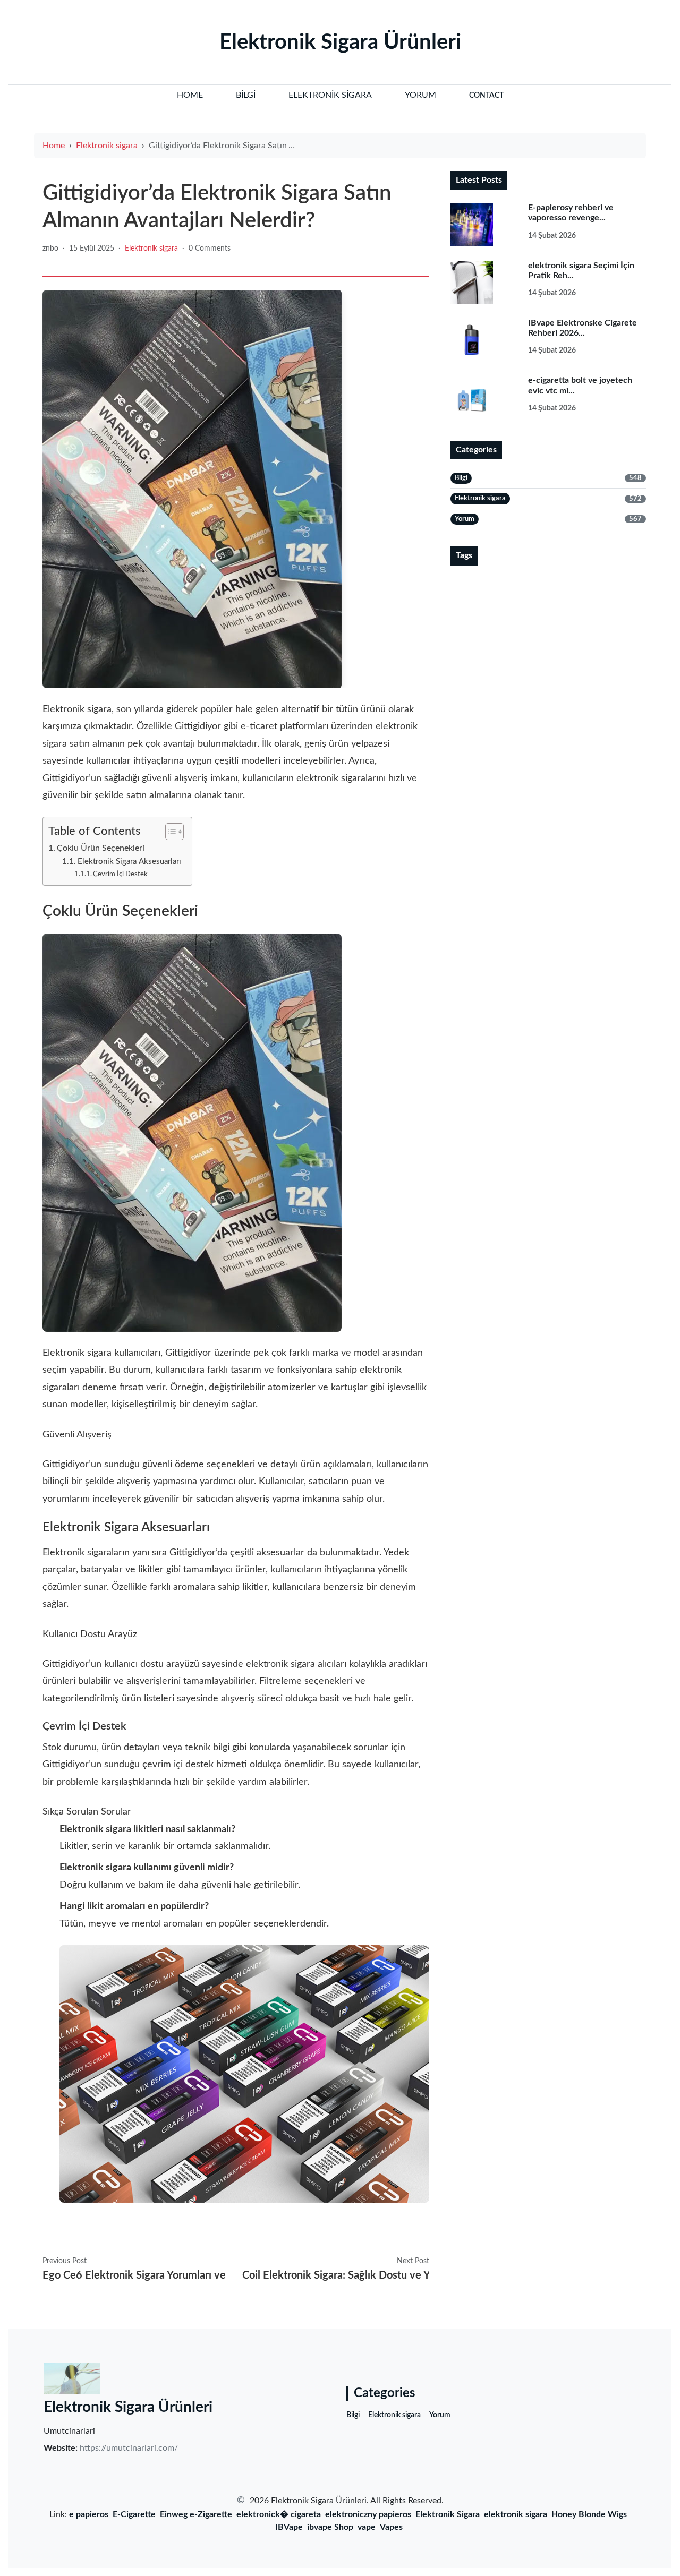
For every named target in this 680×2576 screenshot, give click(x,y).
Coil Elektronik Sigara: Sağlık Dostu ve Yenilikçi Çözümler (336, 2275)
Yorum (440, 2415)
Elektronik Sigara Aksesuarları (129, 862)
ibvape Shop (330, 2527)
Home (54, 146)
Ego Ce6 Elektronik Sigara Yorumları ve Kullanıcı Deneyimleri (136, 2275)
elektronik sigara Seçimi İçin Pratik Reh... (581, 271)
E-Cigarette (134, 2514)
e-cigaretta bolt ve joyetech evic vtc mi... (580, 385)
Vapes (391, 2527)
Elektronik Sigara (448, 2514)
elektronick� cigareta (279, 2514)
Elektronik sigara (107, 146)
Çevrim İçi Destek (120, 874)
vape (367, 2527)
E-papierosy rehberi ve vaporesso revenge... (571, 213)
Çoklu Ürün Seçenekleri (101, 848)
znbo (50, 249)
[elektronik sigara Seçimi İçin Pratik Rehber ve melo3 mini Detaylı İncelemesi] (482, 283)
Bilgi (353, 2415)
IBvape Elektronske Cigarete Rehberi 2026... (583, 328)
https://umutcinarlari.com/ (129, 2448)
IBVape (289, 2527)
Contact (486, 96)
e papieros (89, 2514)
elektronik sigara (516, 2514)
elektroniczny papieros (368, 2514)
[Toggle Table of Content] (169, 832)
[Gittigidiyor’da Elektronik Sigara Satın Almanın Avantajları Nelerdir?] (192, 489)
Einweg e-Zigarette (196, 2514)
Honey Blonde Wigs (589, 2514)
